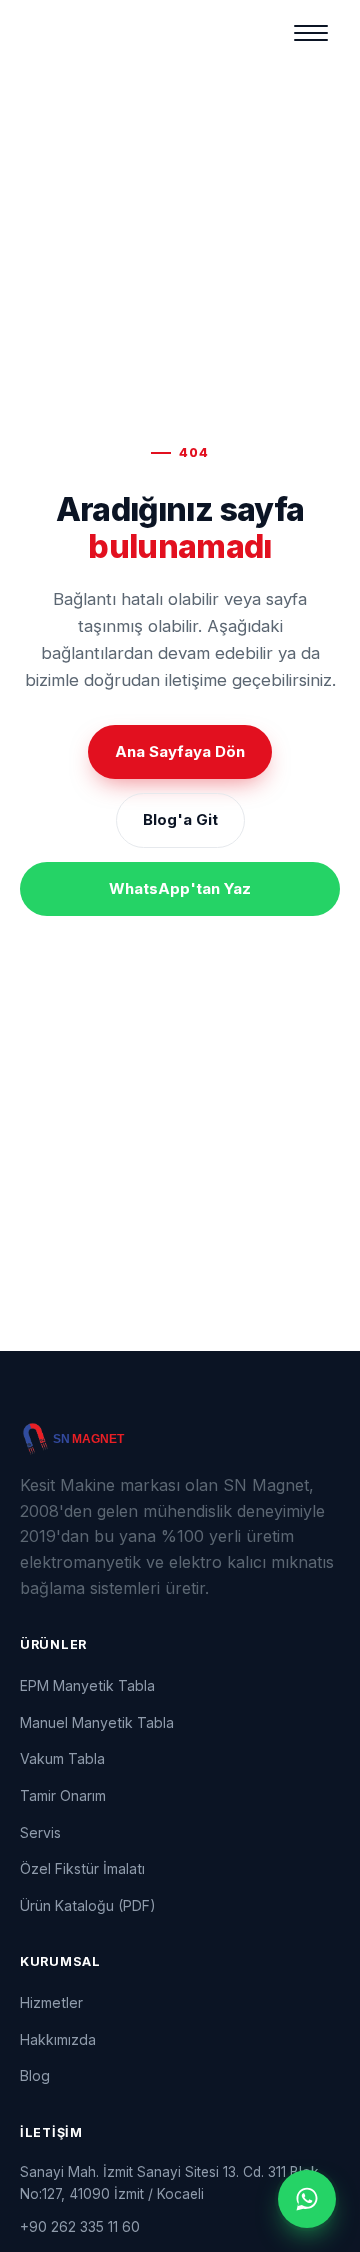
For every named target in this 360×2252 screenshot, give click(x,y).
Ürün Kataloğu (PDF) (88, 1905)
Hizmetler (51, 2002)
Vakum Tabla (62, 1758)
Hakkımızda (58, 2039)
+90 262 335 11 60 (80, 2226)
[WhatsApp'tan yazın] (307, 2199)
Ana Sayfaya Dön (180, 751)
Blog (35, 2075)
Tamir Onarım (63, 1795)
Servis (40, 1832)
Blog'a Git (180, 819)
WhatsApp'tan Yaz (180, 888)
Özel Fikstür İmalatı (82, 1868)
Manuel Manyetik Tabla (97, 1722)
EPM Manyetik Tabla (87, 1685)
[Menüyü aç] (311, 33)
